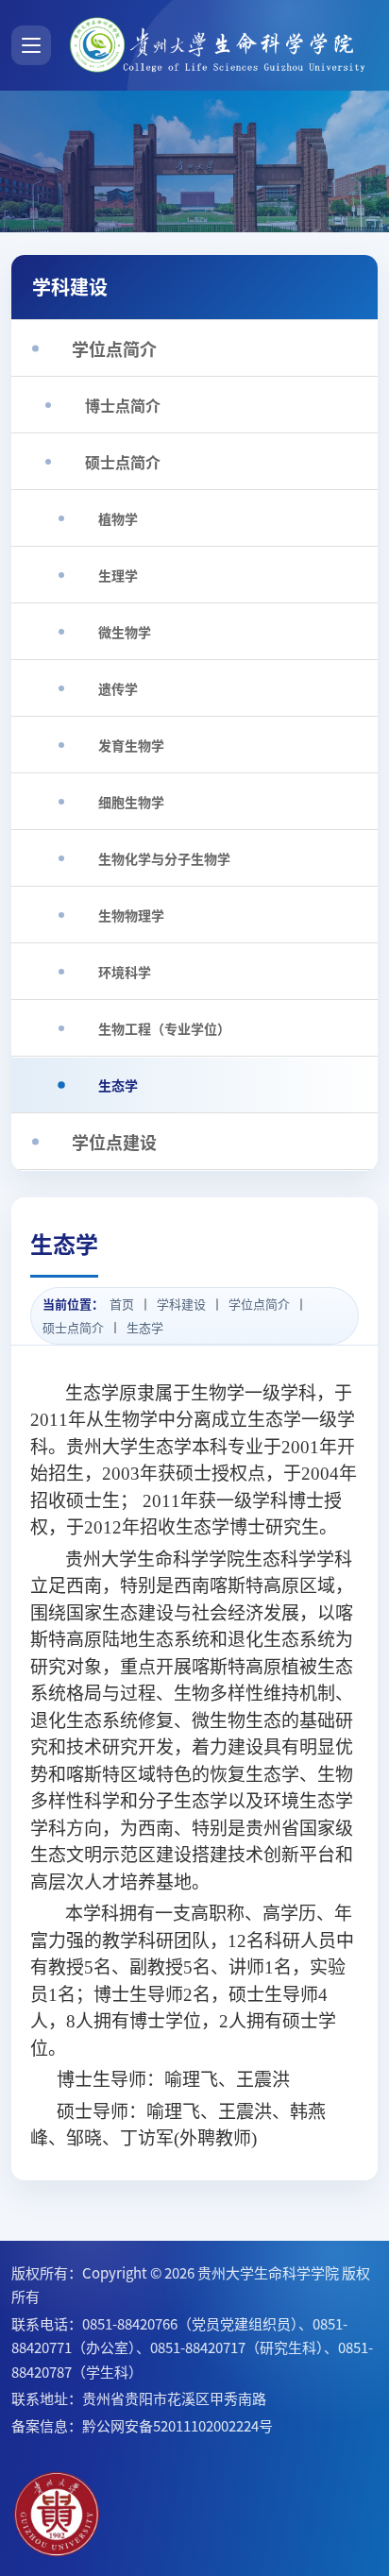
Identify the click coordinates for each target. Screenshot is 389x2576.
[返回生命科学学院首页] (221, 45)
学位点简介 (259, 1304)
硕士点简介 (73, 1328)
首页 (122, 1304)
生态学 (145, 1328)
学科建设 (181, 1304)
